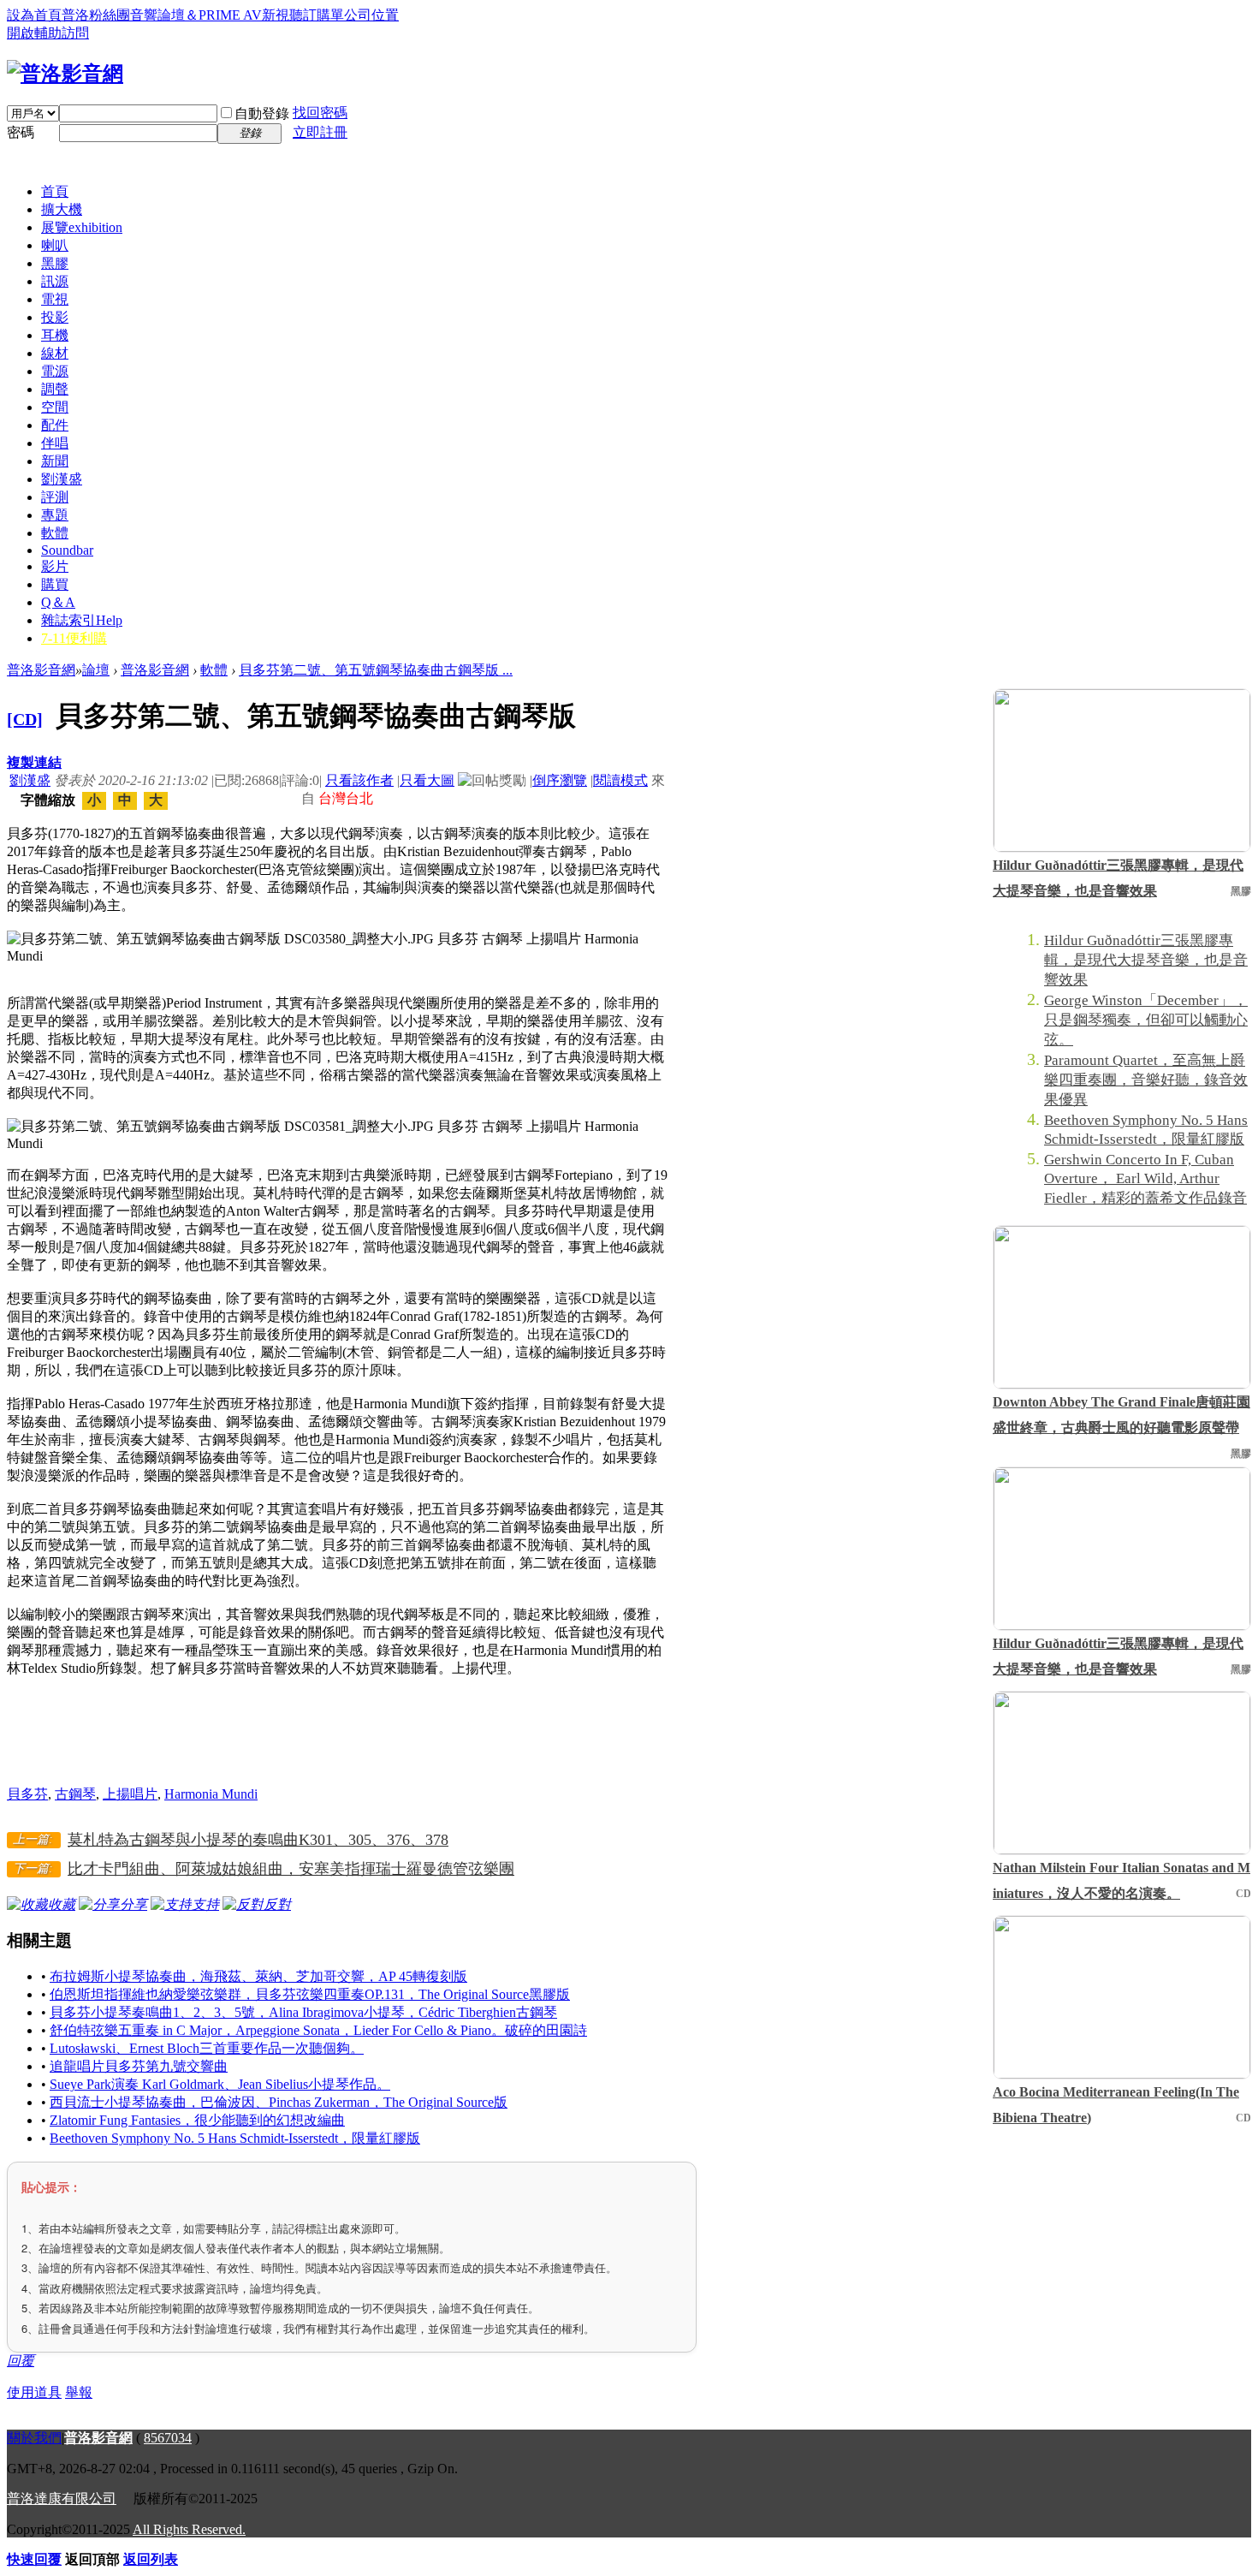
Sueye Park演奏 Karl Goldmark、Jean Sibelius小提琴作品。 (220, 2084)
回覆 (21, 2361)
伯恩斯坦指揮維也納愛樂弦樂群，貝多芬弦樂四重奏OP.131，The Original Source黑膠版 (310, 1994)
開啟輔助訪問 (48, 33)
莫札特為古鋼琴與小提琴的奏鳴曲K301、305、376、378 (258, 1840)
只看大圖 (427, 780)
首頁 (55, 191)
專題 (55, 515)
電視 (55, 299)
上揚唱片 (130, 1794)
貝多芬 (27, 1794)
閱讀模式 (620, 780)
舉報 (79, 2392)
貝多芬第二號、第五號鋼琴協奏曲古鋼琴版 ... (376, 670)
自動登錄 (262, 113)
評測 (55, 497)
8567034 (168, 2438)
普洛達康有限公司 (62, 2499)
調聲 (55, 389)
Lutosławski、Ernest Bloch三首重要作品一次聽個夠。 (207, 2048)
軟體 (55, 533)
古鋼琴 (75, 1794)
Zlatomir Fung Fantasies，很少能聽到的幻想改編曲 (197, 2120)
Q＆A (58, 602)
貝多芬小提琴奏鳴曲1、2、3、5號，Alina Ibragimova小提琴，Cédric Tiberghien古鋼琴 (303, 2012)
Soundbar (67, 550)
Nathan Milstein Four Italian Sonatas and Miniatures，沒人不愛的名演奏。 (1122, 1880)
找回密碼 (320, 113)
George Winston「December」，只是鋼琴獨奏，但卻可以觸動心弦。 (1146, 1020)
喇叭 (55, 245)
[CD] (25, 719)
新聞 (55, 461)
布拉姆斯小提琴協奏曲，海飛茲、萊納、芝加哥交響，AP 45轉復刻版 (258, 1976)
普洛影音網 (41, 670)
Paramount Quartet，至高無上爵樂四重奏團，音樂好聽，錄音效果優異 (1146, 1080)
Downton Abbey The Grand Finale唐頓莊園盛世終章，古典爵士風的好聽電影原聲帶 (1122, 1415)
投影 (55, 317)
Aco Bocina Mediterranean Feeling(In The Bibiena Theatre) (1116, 2105)
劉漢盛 (62, 479)
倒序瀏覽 (560, 780)
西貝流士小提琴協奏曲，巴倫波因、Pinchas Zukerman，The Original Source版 (279, 2102)
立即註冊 (320, 132)
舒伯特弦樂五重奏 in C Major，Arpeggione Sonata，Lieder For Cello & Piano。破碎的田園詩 (318, 2030)
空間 (55, 407)
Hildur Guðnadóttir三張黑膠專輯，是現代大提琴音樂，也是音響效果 (1118, 878)
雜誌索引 (82, 620)
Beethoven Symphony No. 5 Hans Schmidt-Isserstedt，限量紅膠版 (235, 2138)
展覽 (82, 227)
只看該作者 (359, 780)
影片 (55, 566)
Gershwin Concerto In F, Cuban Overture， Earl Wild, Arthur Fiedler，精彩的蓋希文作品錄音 (1145, 1179)
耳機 (55, 335)
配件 (55, 425)
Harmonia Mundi (211, 1794)
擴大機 (62, 209)
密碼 (21, 132)
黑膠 (55, 263)
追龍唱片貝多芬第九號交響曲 (139, 2066)
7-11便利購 (74, 638)
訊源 (55, 281)
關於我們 (34, 2438)
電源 (55, 371)
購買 (55, 584)
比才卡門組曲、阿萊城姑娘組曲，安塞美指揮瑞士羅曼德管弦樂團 (291, 1869)
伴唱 (55, 443)
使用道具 (34, 2392)
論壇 (96, 670)
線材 (55, 353)
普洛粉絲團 (96, 15)
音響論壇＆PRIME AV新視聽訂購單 (237, 15)
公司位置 (371, 15)
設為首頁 (34, 15)
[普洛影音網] (65, 74)
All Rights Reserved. (189, 2529)
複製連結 (34, 762)
